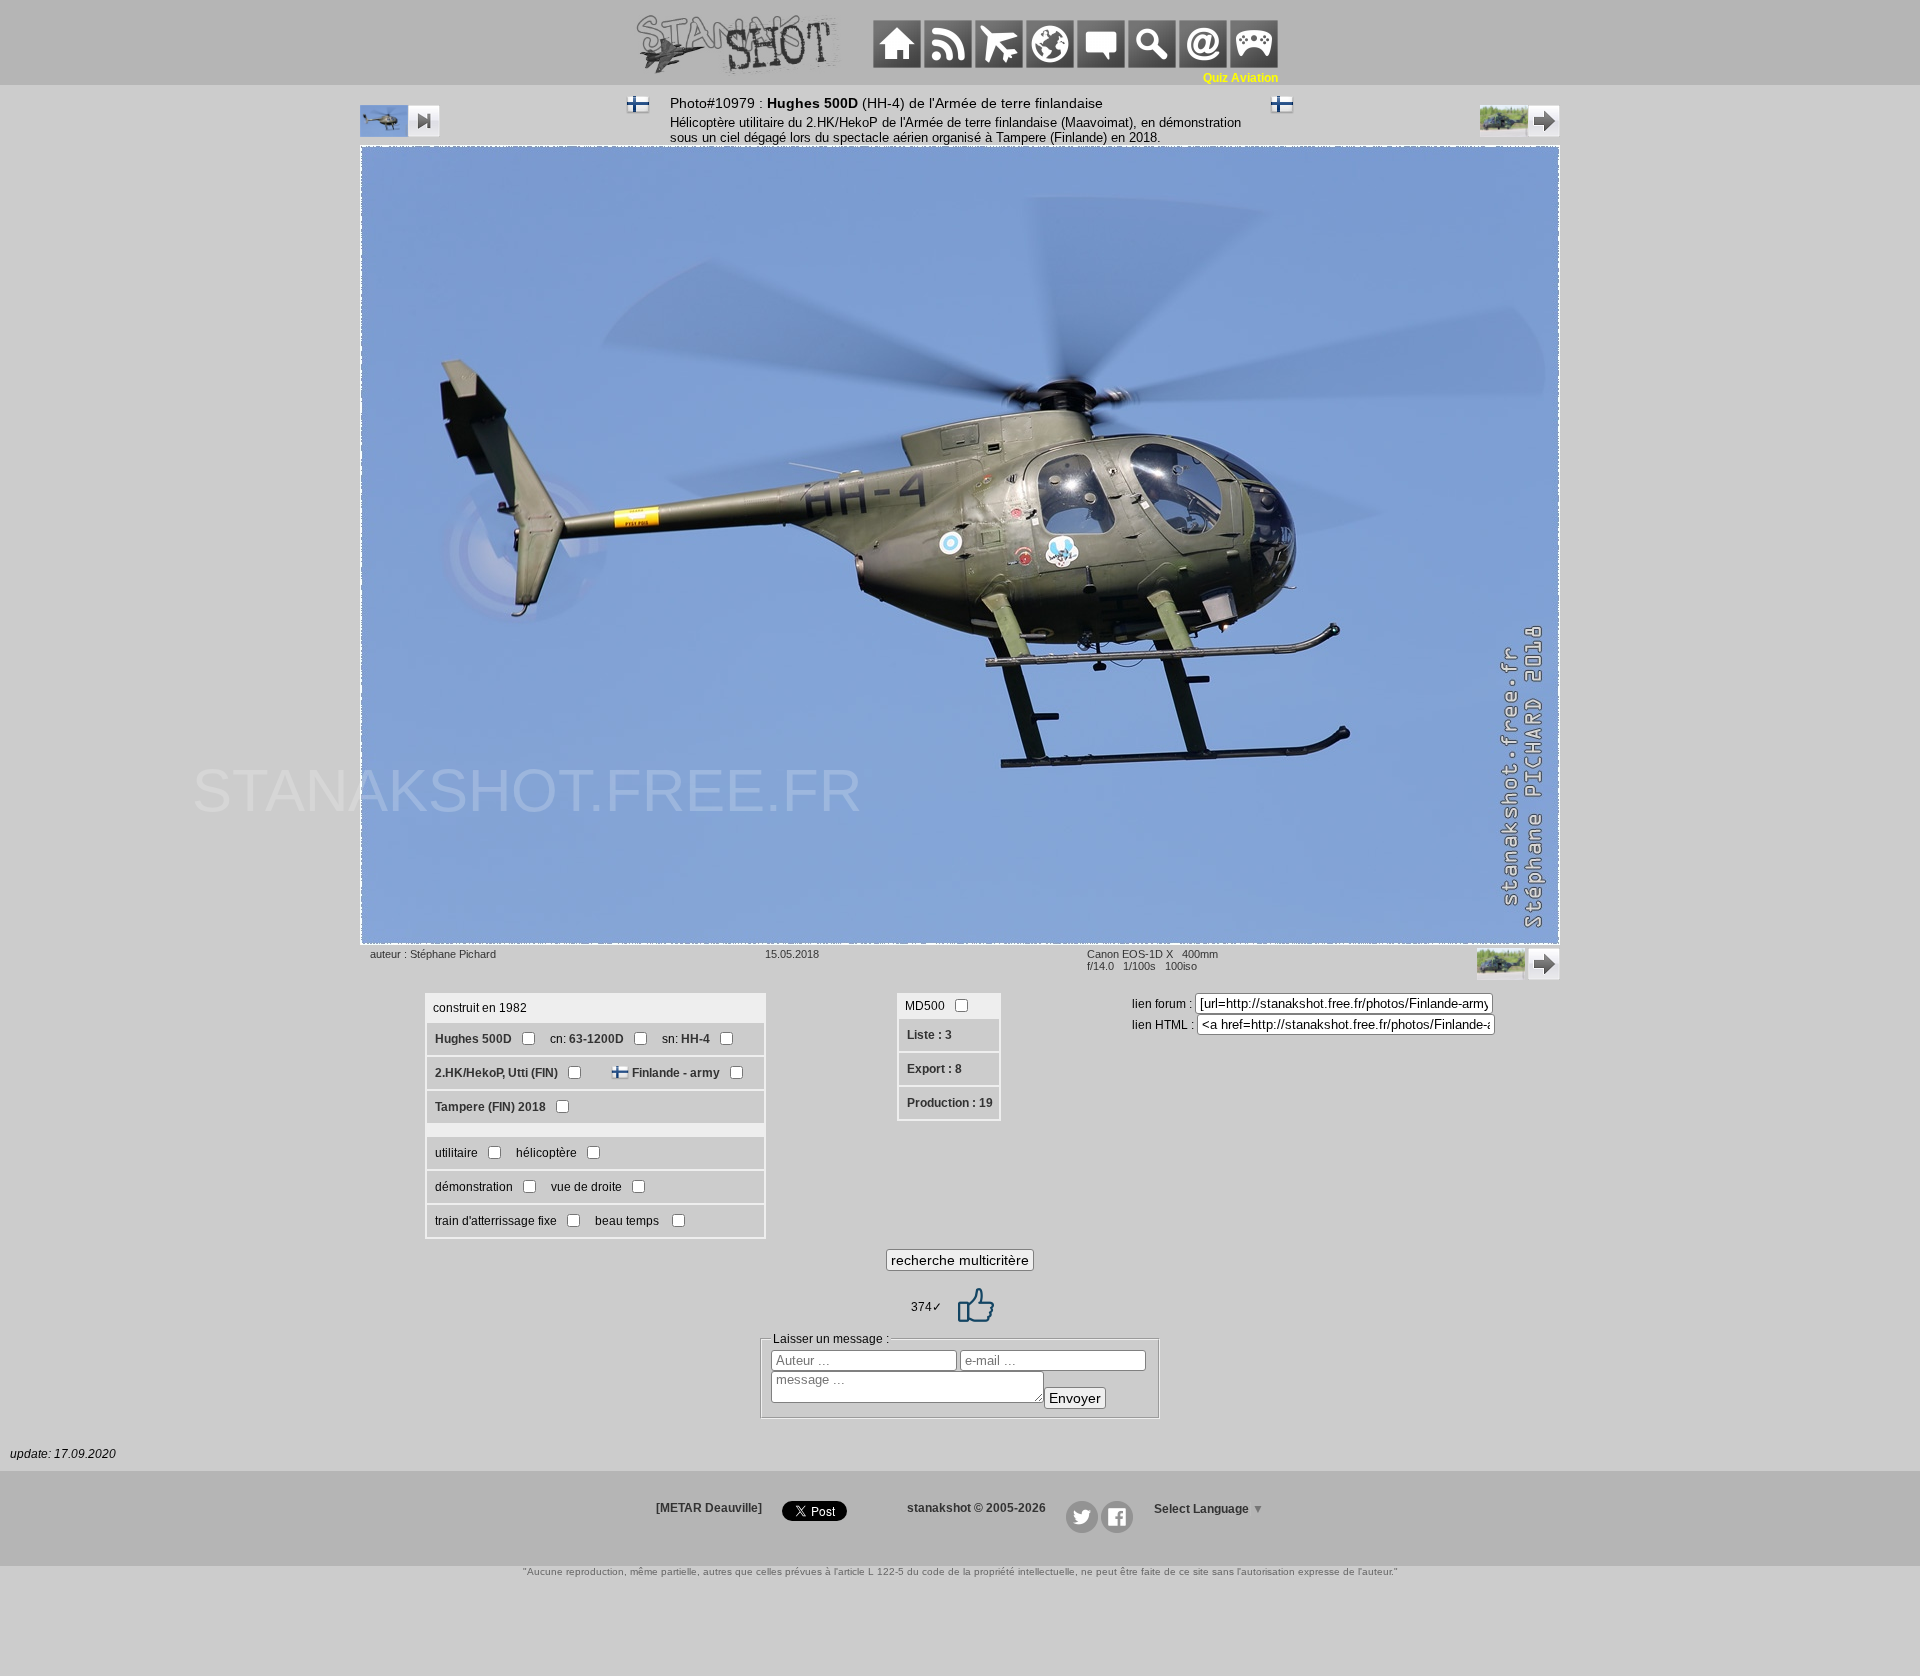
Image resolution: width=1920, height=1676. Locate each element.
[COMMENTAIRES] (1101, 64)
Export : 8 (934, 1069)
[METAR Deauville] (709, 1508)
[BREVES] (948, 64)
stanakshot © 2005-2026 (976, 1508)
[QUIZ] (1254, 64)
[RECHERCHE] (1152, 64)
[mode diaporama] (400, 133)
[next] (1520, 133)
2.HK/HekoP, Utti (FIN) (496, 1073)
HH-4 (695, 1039)
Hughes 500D (473, 1039)
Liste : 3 (929, 1035)
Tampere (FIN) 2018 (490, 1107)
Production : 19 (950, 1103)
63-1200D (596, 1039)
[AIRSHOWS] (1050, 64)
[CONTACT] (1203, 64)
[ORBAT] (999, 64)
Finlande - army (676, 1073)
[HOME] (897, 64)
